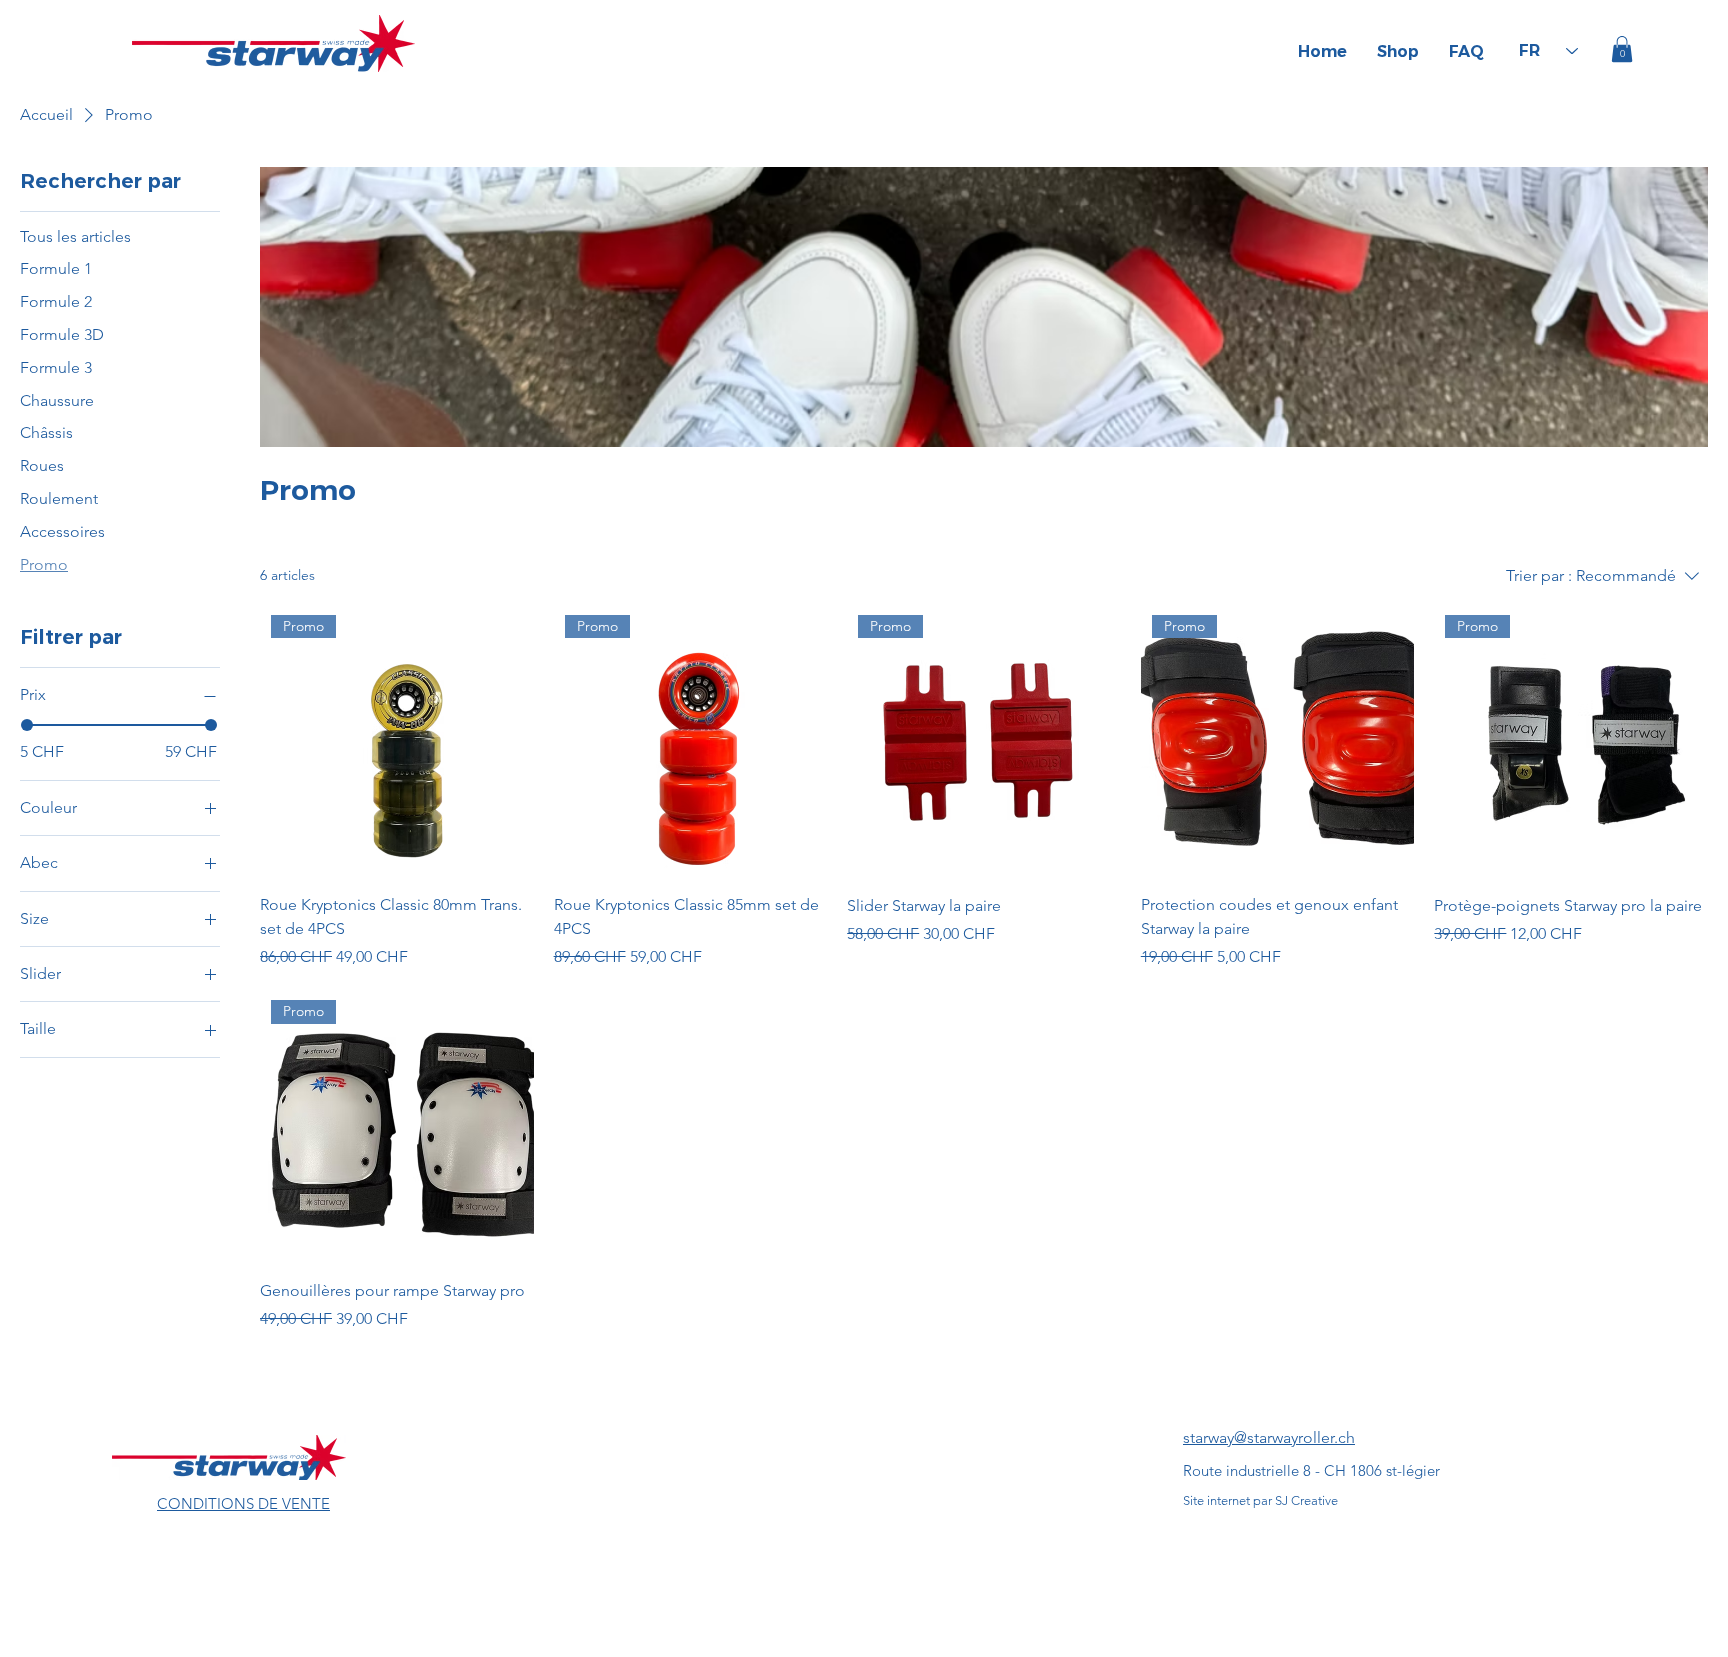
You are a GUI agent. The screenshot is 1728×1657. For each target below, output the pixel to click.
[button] (1622, 49)
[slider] (27, 725)
